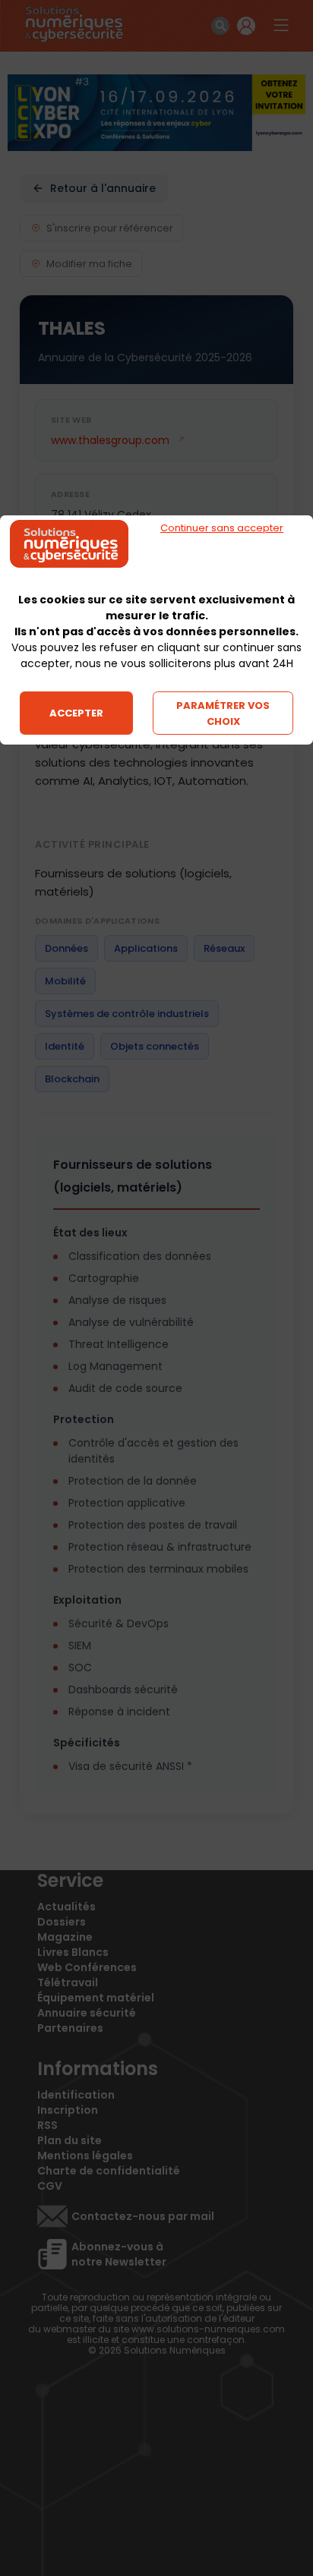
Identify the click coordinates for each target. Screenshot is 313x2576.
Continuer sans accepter (222, 528)
